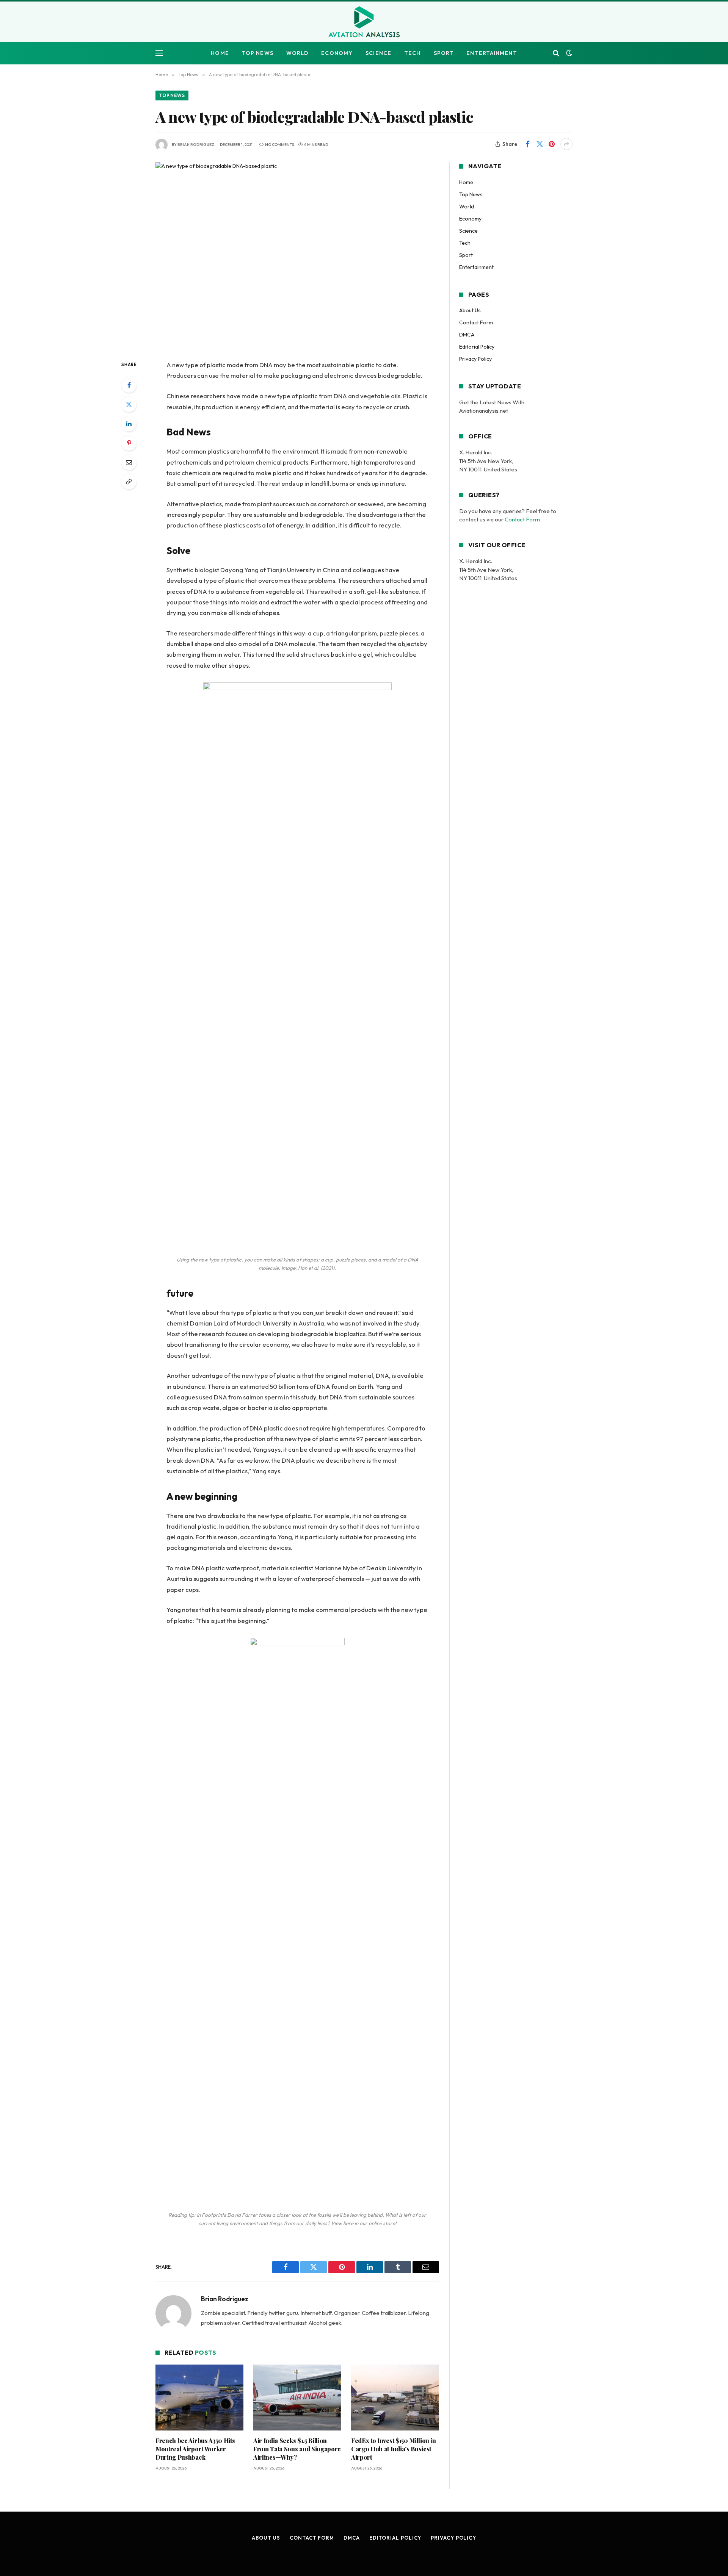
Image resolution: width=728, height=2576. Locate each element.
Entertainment (492, 53)
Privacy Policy (475, 359)
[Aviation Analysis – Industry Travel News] (364, 22)
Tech (412, 53)
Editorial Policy (477, 347)
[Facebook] (129, 385)
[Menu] (159, 53)
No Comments (279, 145)
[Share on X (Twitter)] (540, 144)
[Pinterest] (129, 443)
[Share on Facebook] (527, 144)
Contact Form (476, 322)
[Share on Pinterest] (552, 144)
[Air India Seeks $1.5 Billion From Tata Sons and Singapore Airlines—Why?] (297, 2398)
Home (220, 53)
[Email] (129, 462)
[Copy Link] (129, 482)
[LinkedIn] (129, 424)
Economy (337, 53)
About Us (470, 310)
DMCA (467, 335)
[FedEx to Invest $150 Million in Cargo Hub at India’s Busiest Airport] (395, 2398)
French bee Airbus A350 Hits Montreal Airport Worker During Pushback (195, 2449)
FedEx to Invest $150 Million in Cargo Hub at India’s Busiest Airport (394, 2449)
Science (378, 53)
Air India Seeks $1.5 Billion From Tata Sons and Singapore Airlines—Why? (297, 2449)
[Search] (556, 53)
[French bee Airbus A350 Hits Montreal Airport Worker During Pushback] (199, 2398)
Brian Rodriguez (196, 145)
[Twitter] (129, 404)
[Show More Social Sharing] (566, 144)
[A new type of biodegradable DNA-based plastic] (297, 255)
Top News (258, 53)
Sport (444, 53)
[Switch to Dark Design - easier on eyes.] (568, 53)
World (297, 53)
